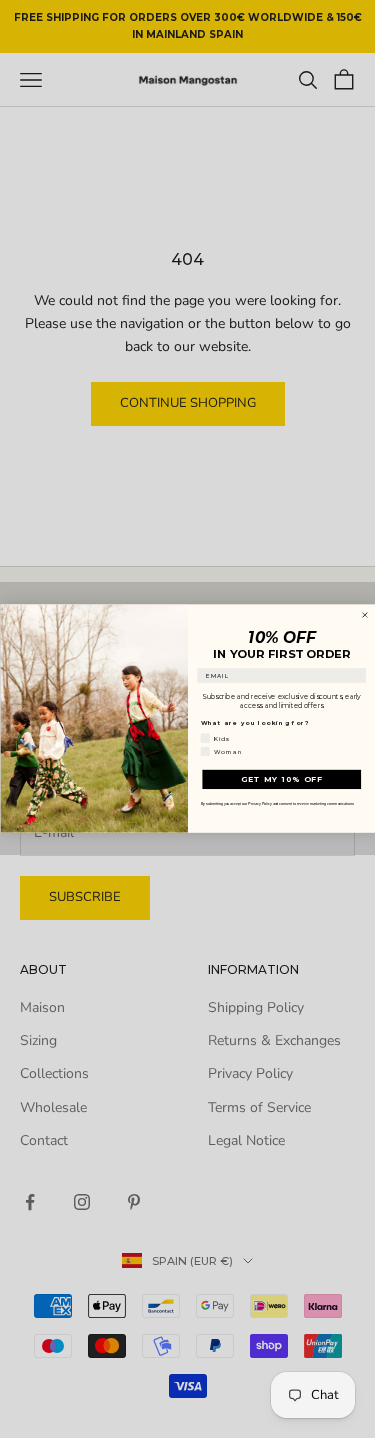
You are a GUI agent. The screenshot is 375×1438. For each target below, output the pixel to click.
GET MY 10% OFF (281, 779)
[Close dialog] (365, 616)
